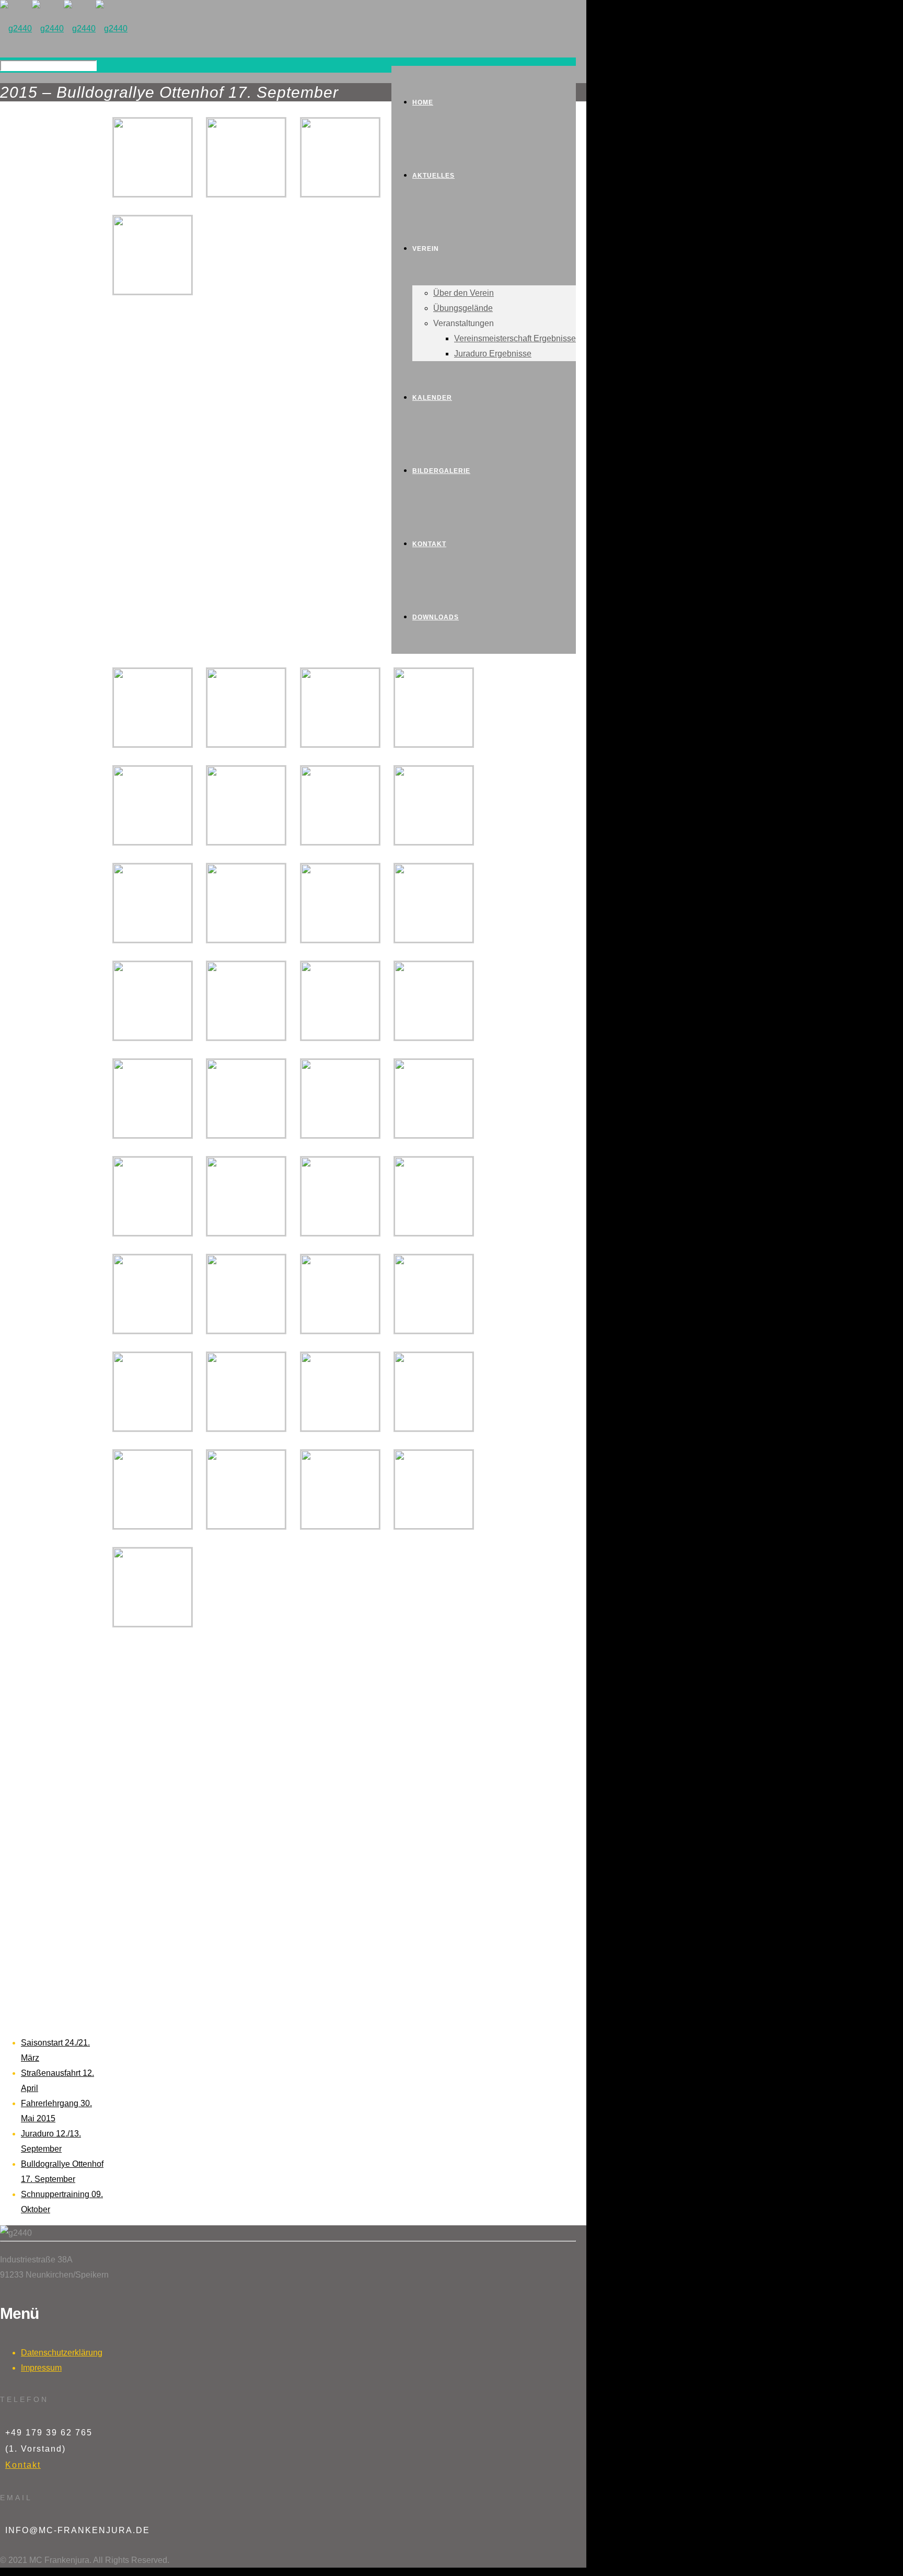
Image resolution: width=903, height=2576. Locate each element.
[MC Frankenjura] (64, 28)
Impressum (41, 2368)
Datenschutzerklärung (62, 2353)
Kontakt (23, 2465)
